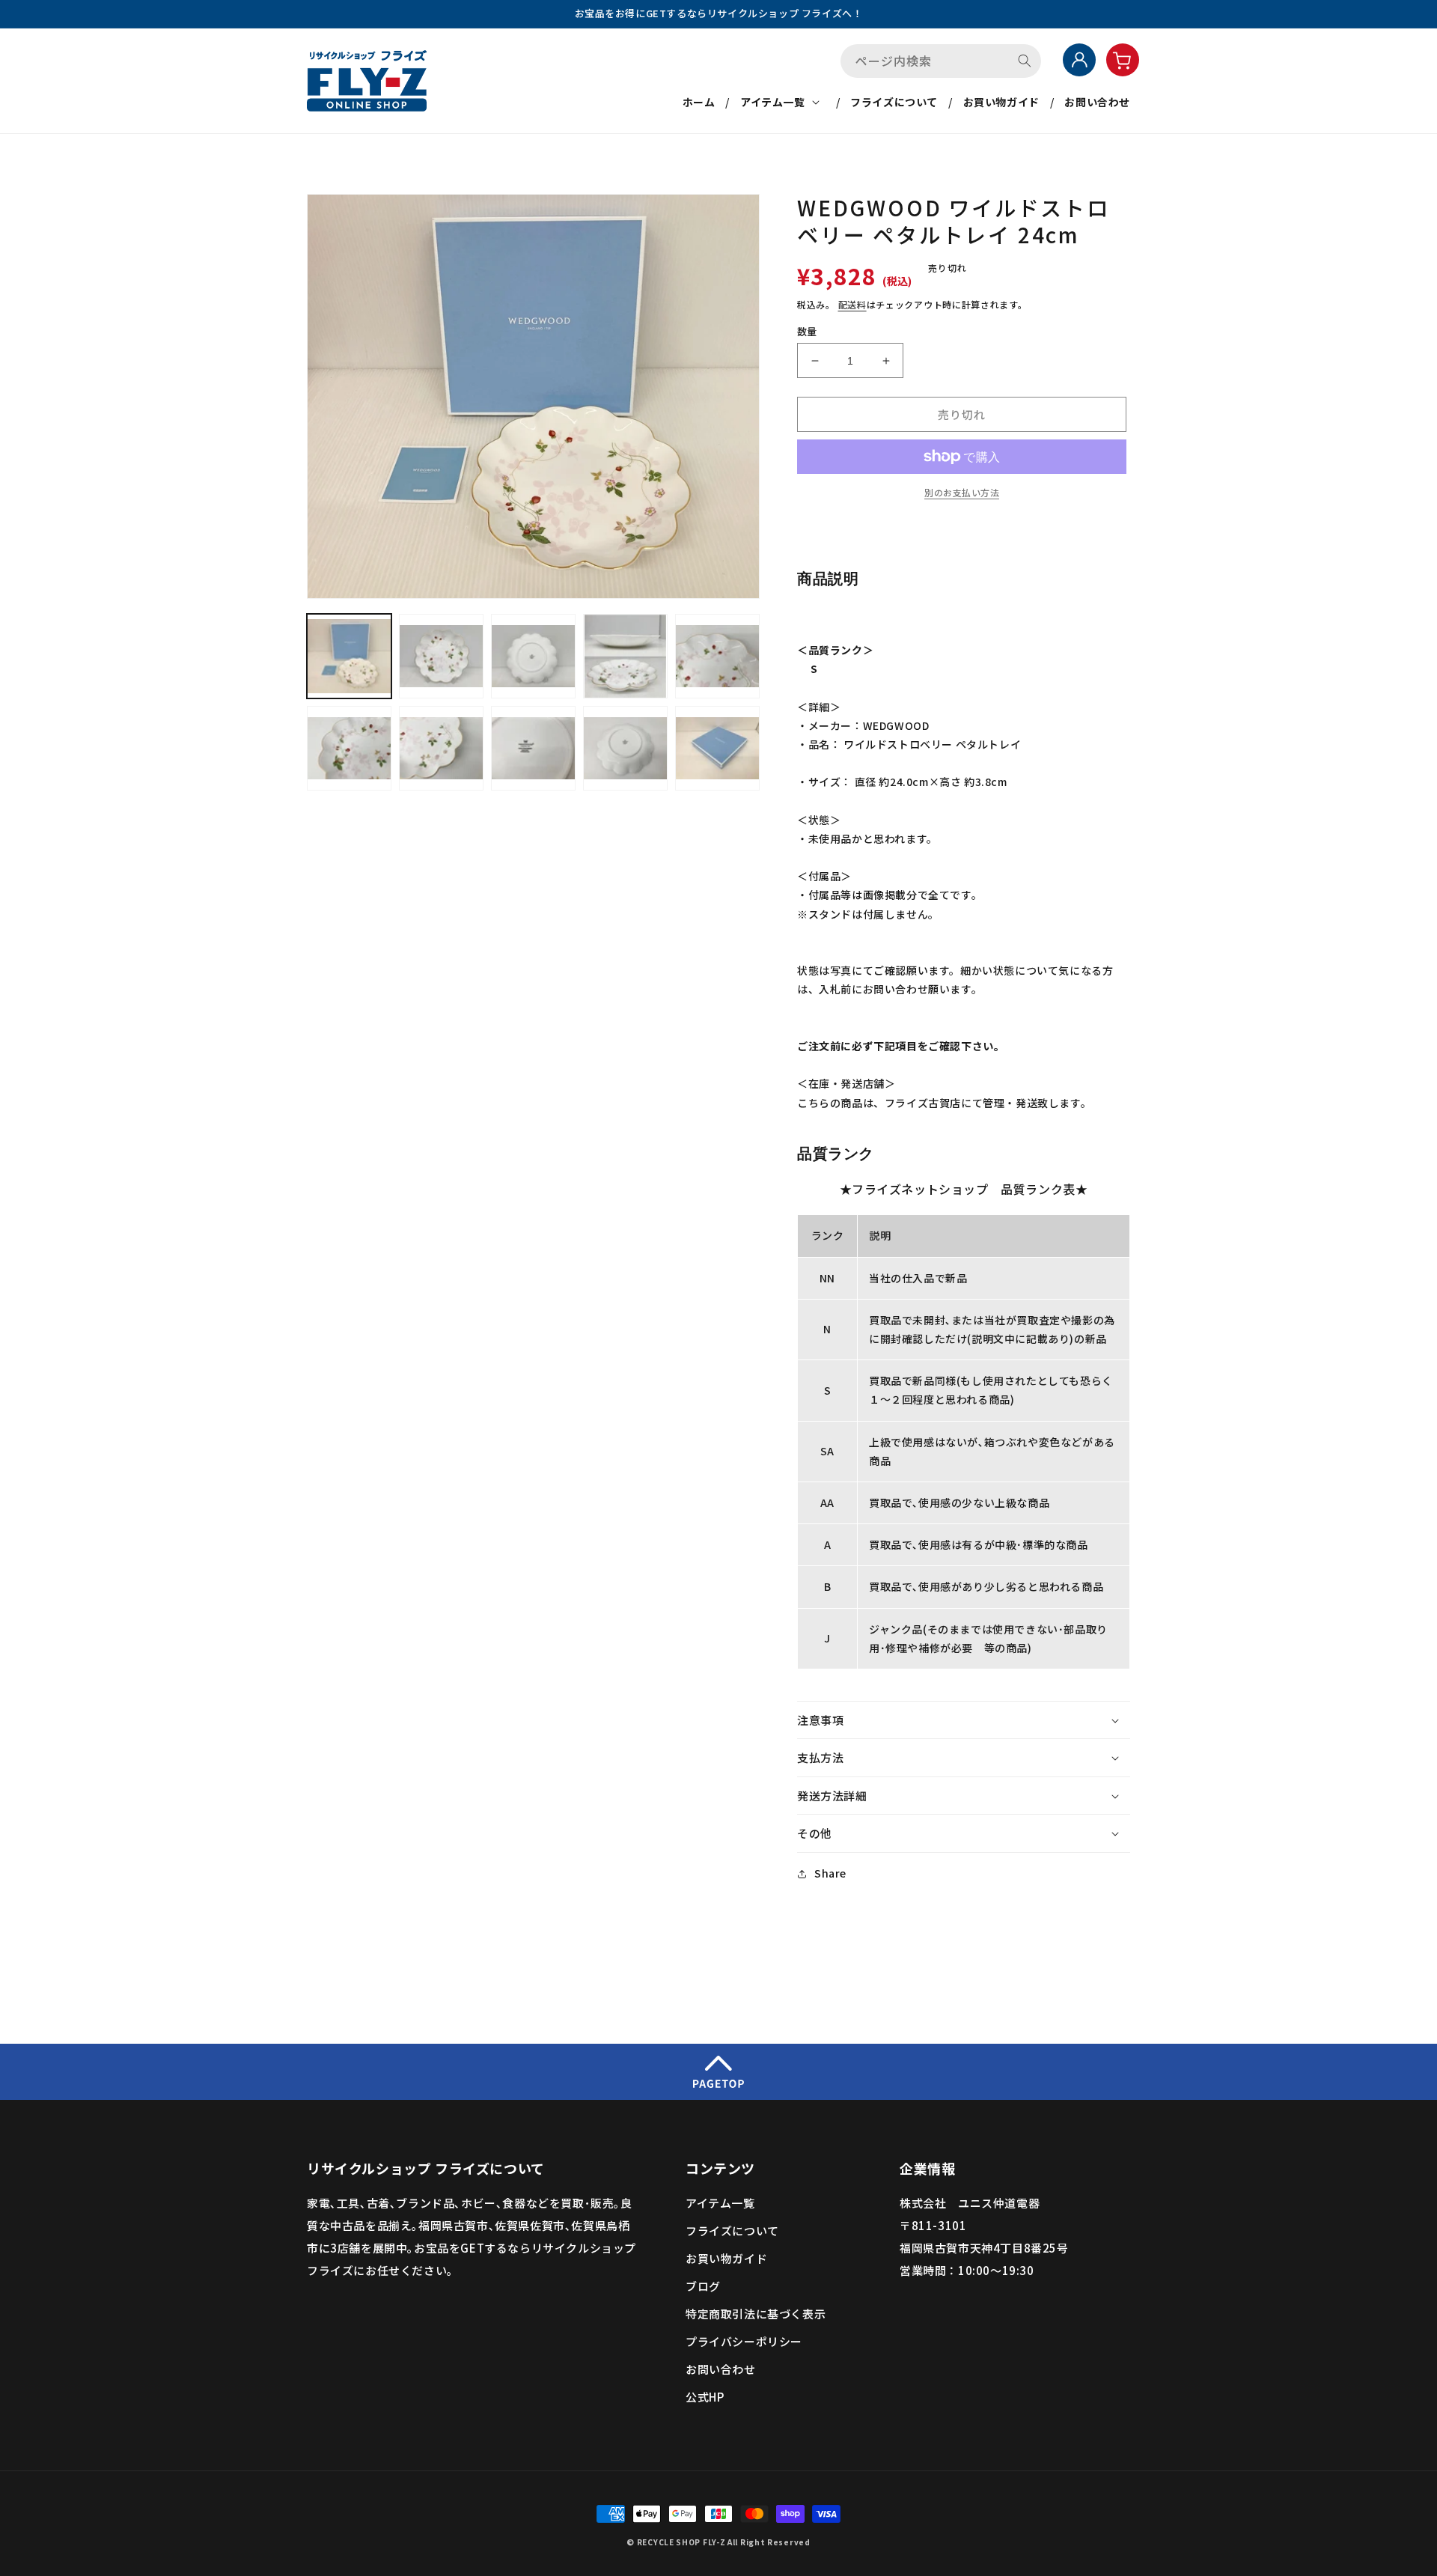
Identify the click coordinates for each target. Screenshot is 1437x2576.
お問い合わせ (721, 2369)
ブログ (703, 2286)
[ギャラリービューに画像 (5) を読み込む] (717, 656)
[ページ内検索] (1025, 61)
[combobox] (941, 61)
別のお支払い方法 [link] (962, 492)
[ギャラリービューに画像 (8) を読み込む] (533, 748)
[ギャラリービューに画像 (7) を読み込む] (441, 748)
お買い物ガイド (726, 2258)
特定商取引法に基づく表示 (756, 2314)
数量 (807, 331)
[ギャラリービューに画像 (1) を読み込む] (349, 656)
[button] (783, 102)
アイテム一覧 (720, 2203)
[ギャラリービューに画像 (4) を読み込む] (625, 656)
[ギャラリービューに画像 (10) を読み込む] (717, 748)
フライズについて (732, 2231)
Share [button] (830, 1873)
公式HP (705, 2397)
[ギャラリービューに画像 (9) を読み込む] (625, 748)
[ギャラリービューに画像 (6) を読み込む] (349, 748)
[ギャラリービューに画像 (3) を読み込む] (533, 656)
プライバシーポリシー (744, 2341)
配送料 (852, 304)
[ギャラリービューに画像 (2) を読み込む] (441, 656)
